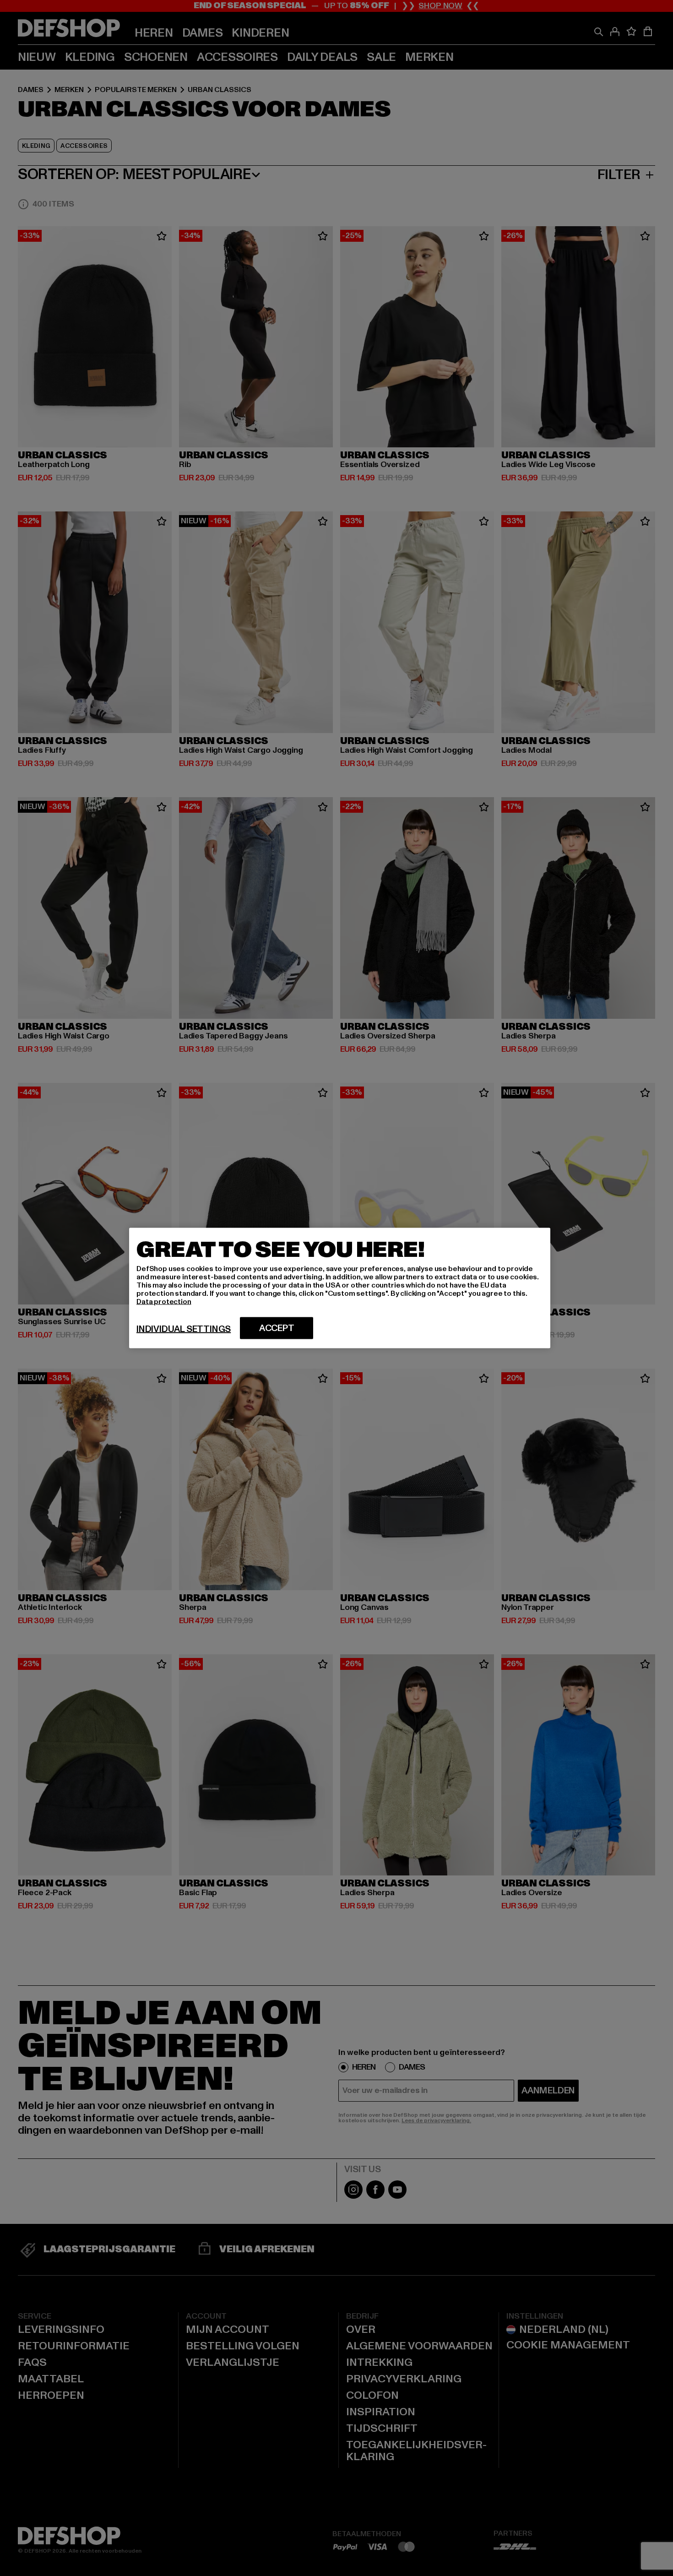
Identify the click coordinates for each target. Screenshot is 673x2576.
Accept (277, 1328)
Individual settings (184, 1329)
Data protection (164, 1302)
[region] (340, 1288)
